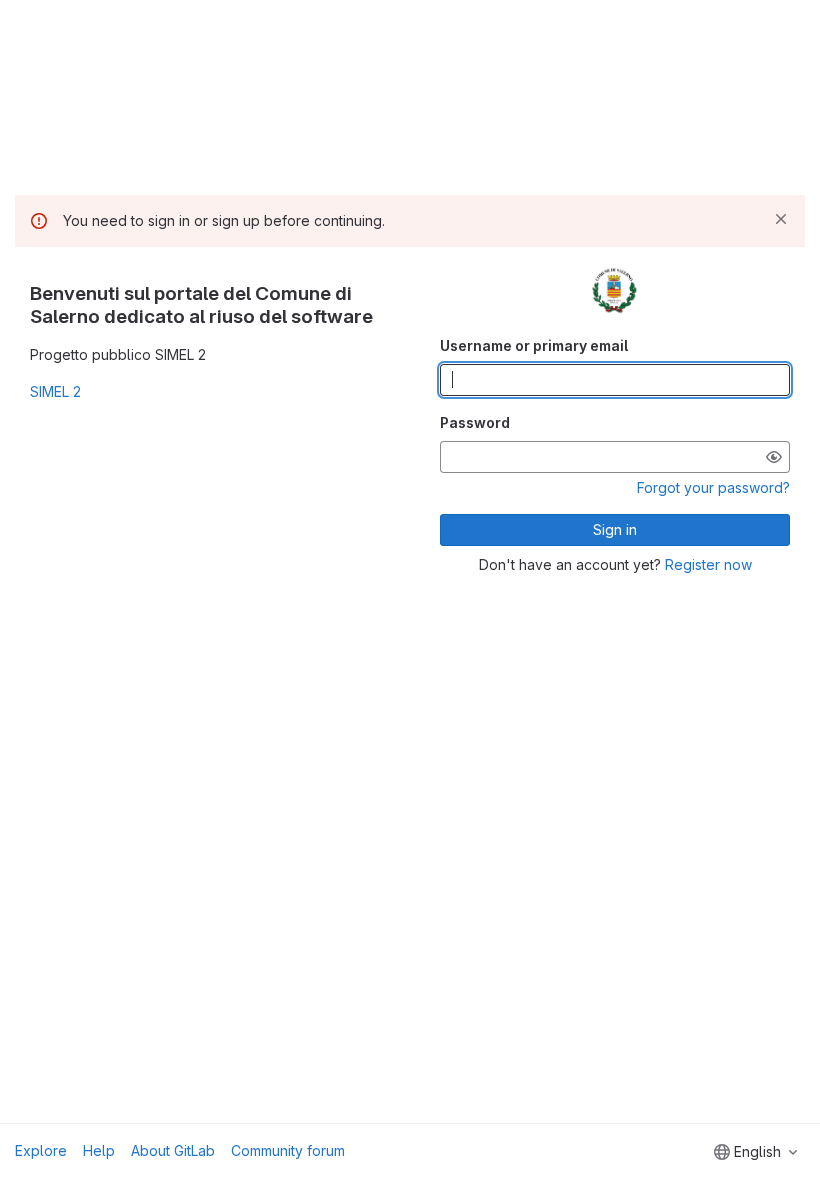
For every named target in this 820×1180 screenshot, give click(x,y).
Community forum (288, 1150)
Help (99, 1150)
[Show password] (774, 457)
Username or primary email (534, 345)
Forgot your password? (713, 487)
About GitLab (173, 1150)
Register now (708, 564)
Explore (41, 1150)
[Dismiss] (781, 219)
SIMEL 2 (55, 391)
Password (475, 422)
